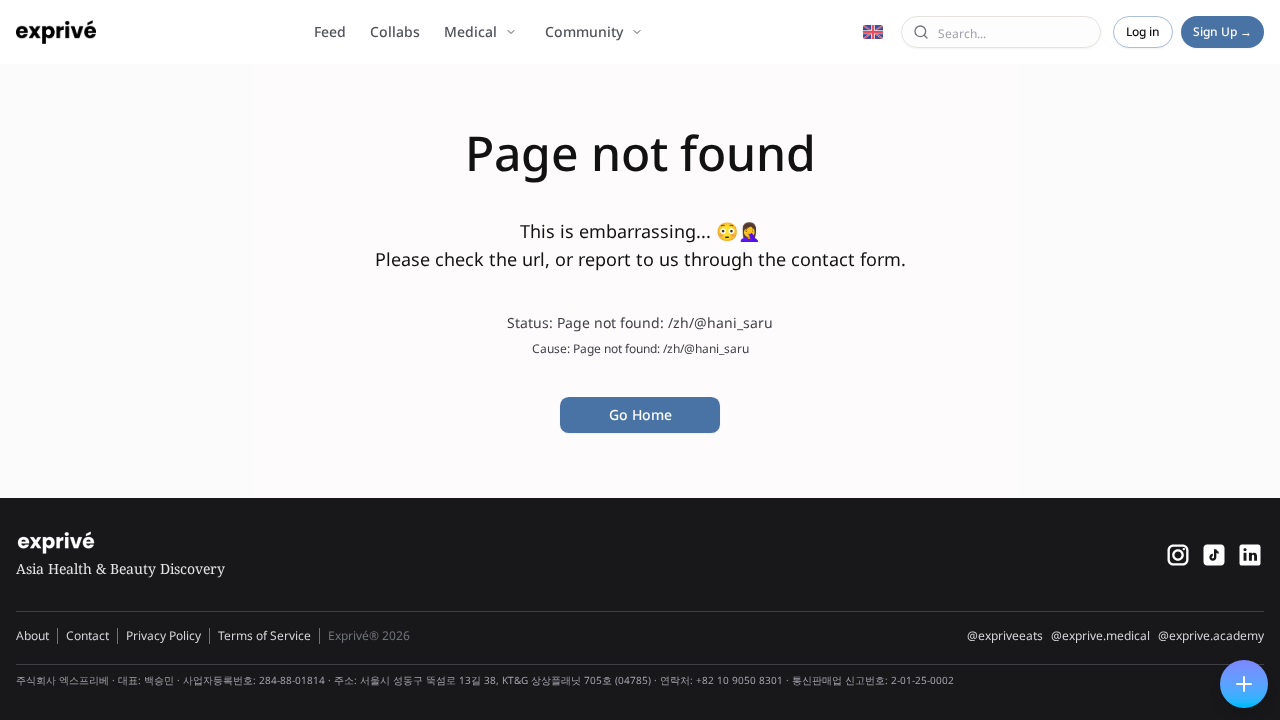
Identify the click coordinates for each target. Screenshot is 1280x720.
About (32, 635)
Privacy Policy (163, 635)
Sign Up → (1222, 31)
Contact (87, 635)
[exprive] (1214, 555)
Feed (330, 31)
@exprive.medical (1100, 636)
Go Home (640, 414)
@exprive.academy (1211, 636)
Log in (1143, 31)
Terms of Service (264, 635)
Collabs (395, 31)
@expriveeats (1005, 636)
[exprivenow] (1178, 555)
